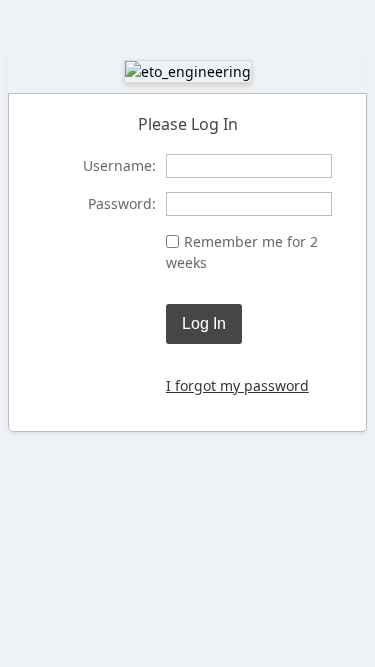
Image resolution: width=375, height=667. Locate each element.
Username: (119, 165)
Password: (122, 203)
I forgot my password (237, 385)
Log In (204, 323)
